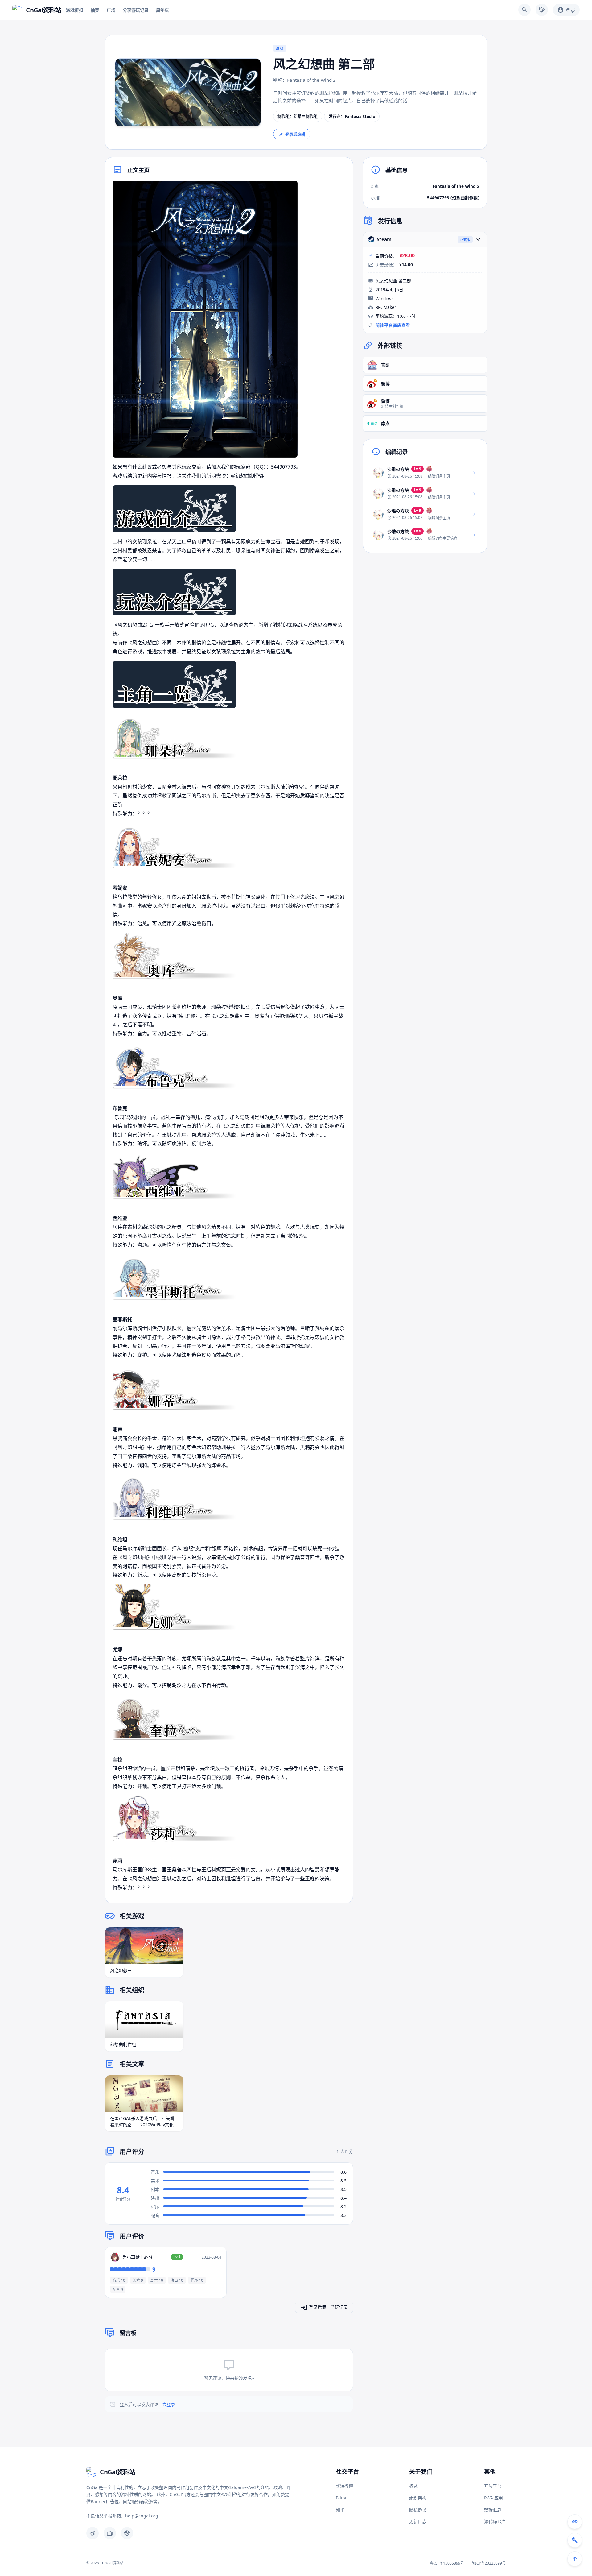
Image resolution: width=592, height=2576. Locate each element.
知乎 (340, 2510)
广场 (111, 10)
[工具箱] (575, 2540)
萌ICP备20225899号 (489, 2563)
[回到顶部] (575, 2559)
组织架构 (418, 2498)
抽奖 (95, 10)
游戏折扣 (75, 10)
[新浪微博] (92, 2533)
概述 (413, 2486)
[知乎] (127, 2533)
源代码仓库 (495, 2521)
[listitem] (425, 473)
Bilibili (342, 2498)
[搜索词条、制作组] (524, 10)
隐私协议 (418, 2510)
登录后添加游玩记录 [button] (328, 2307)
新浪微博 (344, 2486)
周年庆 (162, 10)
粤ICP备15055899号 (447, 2563)
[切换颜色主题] (542, 10)
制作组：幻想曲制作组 (298, 116)
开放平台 (493, 2486)
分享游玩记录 (136, 10)
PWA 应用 (493, 2498)
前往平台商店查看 (393, 325)
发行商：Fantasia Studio (352, 116)
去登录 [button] (169, 2404)
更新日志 (418, 2521)
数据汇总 (493, 2510)
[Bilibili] (110, 2533)
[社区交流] (575, 2522)
